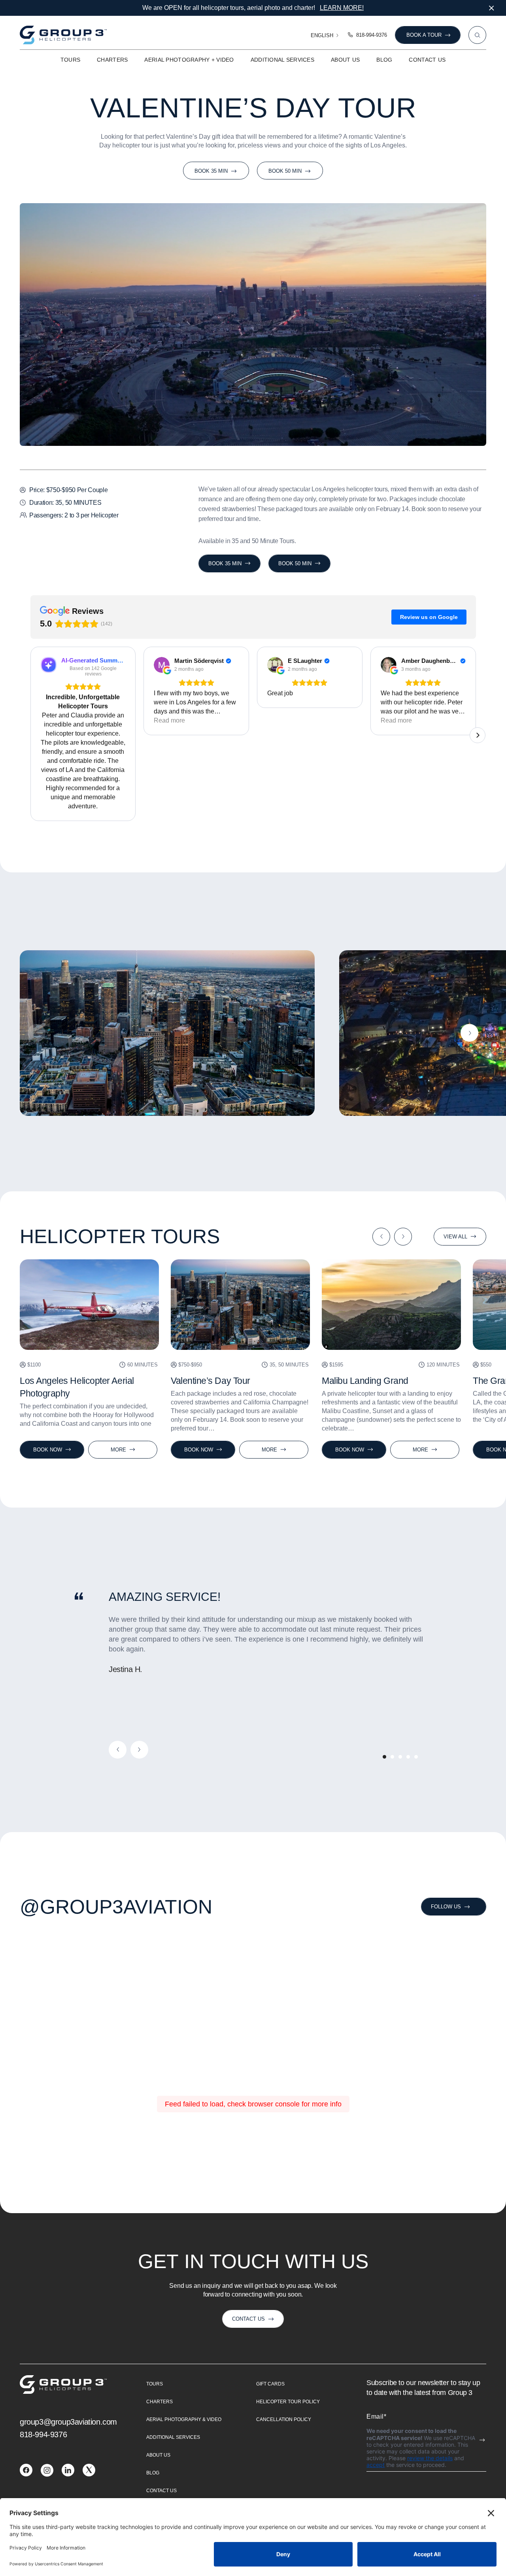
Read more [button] (169, 720)
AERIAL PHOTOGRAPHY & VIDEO (184, 2419)
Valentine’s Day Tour (211, 1381)
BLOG (384, 60)
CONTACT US (427, 60)
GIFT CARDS (270, 2384)
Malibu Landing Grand (365, 1381)
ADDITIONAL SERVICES (282, 60)
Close (491, 8)
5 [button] (416, 1757)
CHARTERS (112, 60)
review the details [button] (430, 2458)
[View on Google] (162, 665)
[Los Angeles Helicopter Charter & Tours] (26, 2474)
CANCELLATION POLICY (284, 2419)
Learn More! (342, 8)
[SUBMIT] (482, 2440)
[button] (30, 734)
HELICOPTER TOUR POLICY (288, 2402)
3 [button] (400, 1757)
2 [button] (392, 1757)
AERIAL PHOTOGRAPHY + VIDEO (189, 60)
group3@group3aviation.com (68, 2422)
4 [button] (408, 1757)
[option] (167, 1033)
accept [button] (376, 2465)
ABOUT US (345, 60)
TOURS (70, 60)
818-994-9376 (372, 35)
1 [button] (384, 1757)
